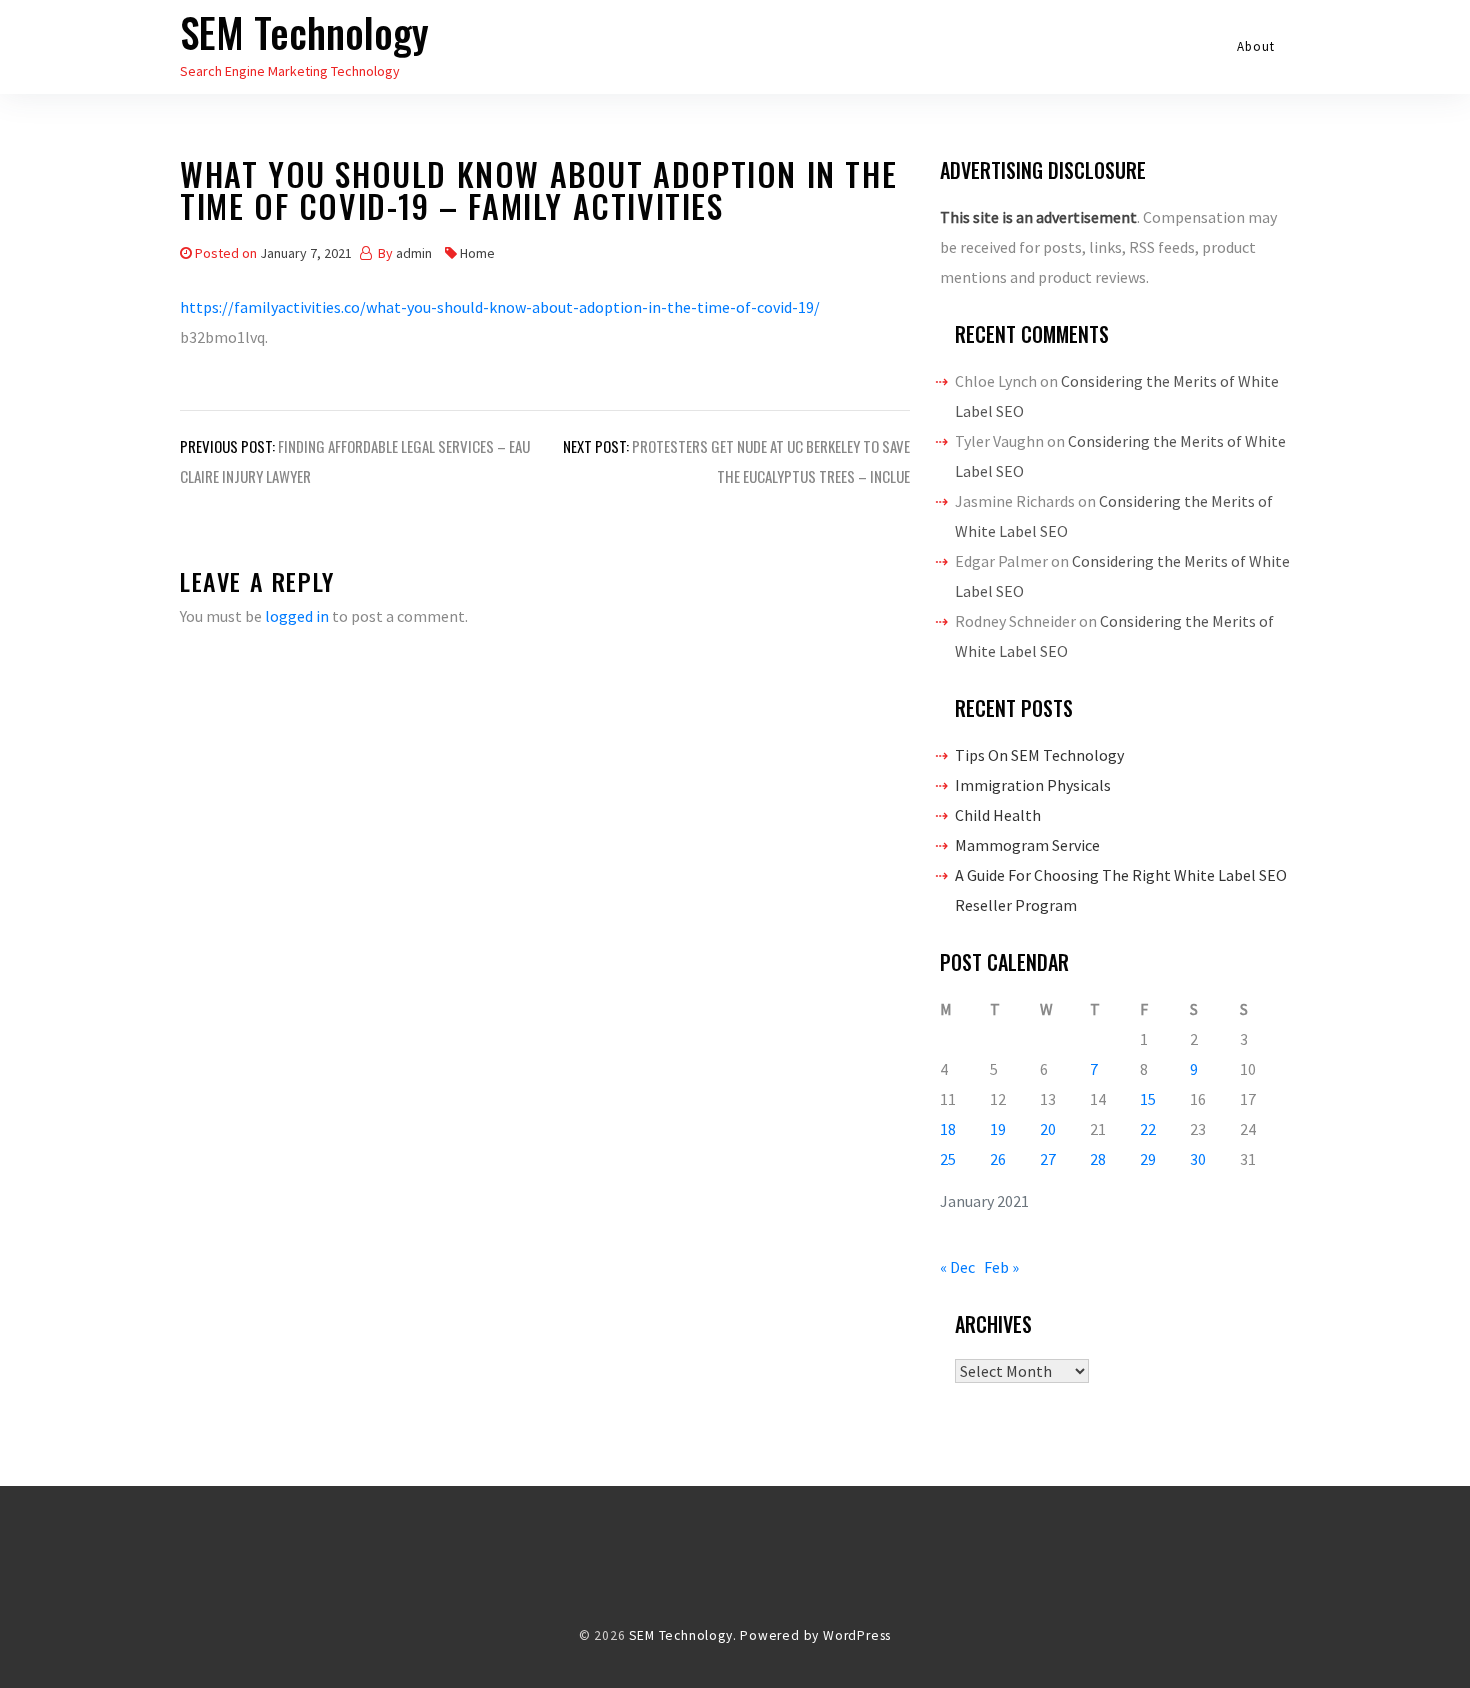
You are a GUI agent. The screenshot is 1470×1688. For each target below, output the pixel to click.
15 (1148, 1099)
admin (414, 253)
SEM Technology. (682, 1635)
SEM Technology (304, 32)
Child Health (998, 815)
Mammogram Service (1027, 845)
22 (1148, 1129)
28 (1098, 1159)
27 (1048, 1159)
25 (948, 1159)
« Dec (957, 1267)
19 (998, 1129)
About (1256, 46)
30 (1198, 1159)
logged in (297, 616)
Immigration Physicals (1033, 785)
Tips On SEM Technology (1039, 755)
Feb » (1001, 1267)
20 (1048, 1129)
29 (1148, 1159)
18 (948, 1129)
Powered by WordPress (815, 1635)
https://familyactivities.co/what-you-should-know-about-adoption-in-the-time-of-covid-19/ (500, 307)
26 (998, 1159)
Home (477, 253)
